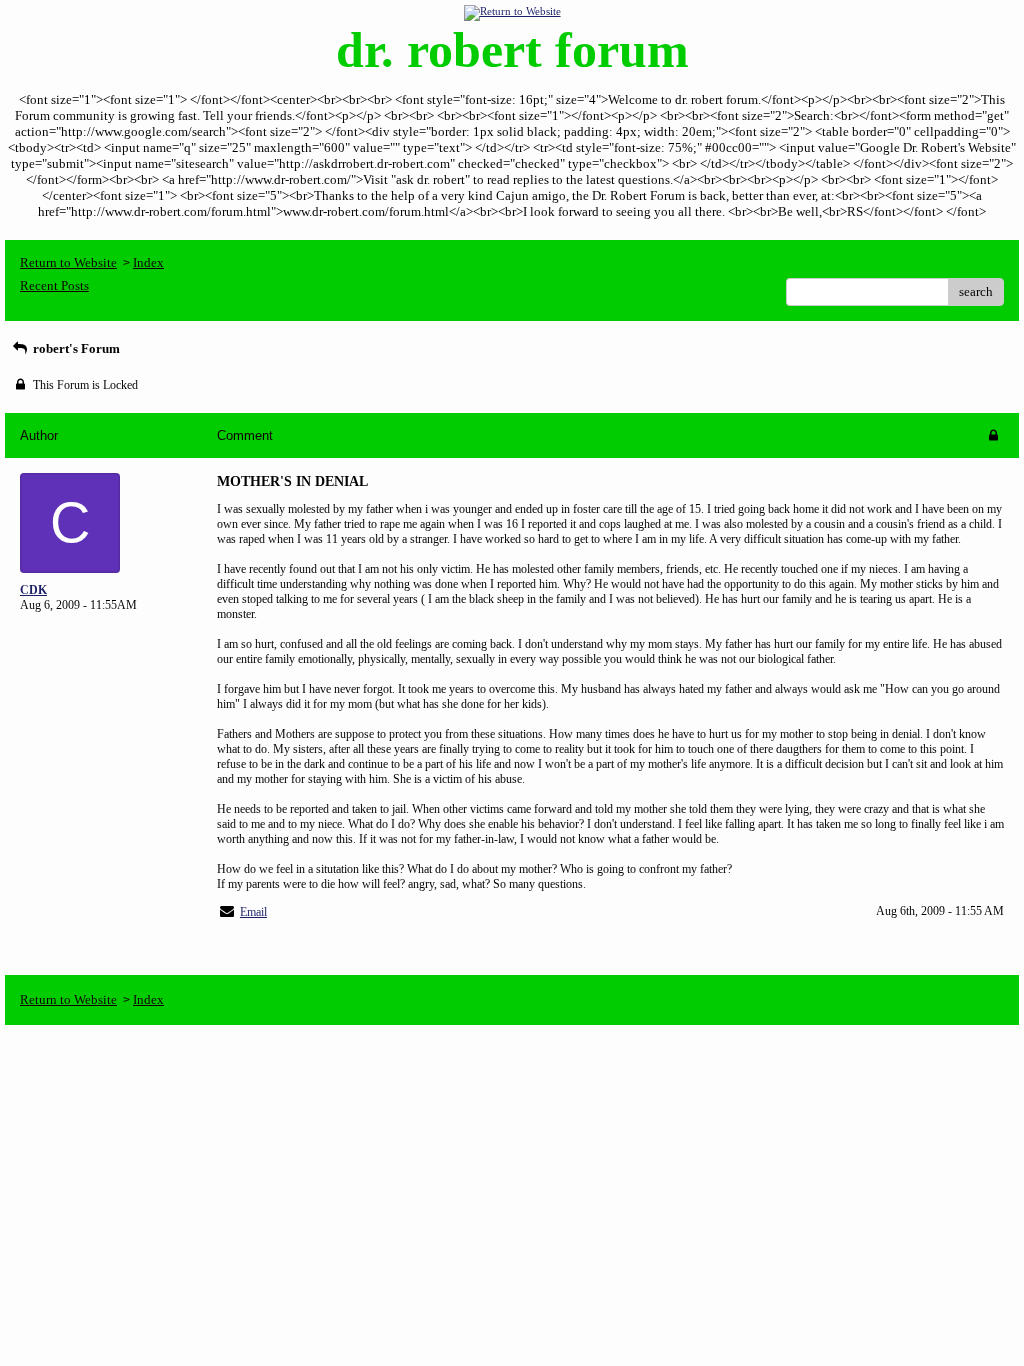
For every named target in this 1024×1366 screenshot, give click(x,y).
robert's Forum (75, 348)
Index (148, 262)
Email (253, 912)
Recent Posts (54, 285)
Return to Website (68, 262)
